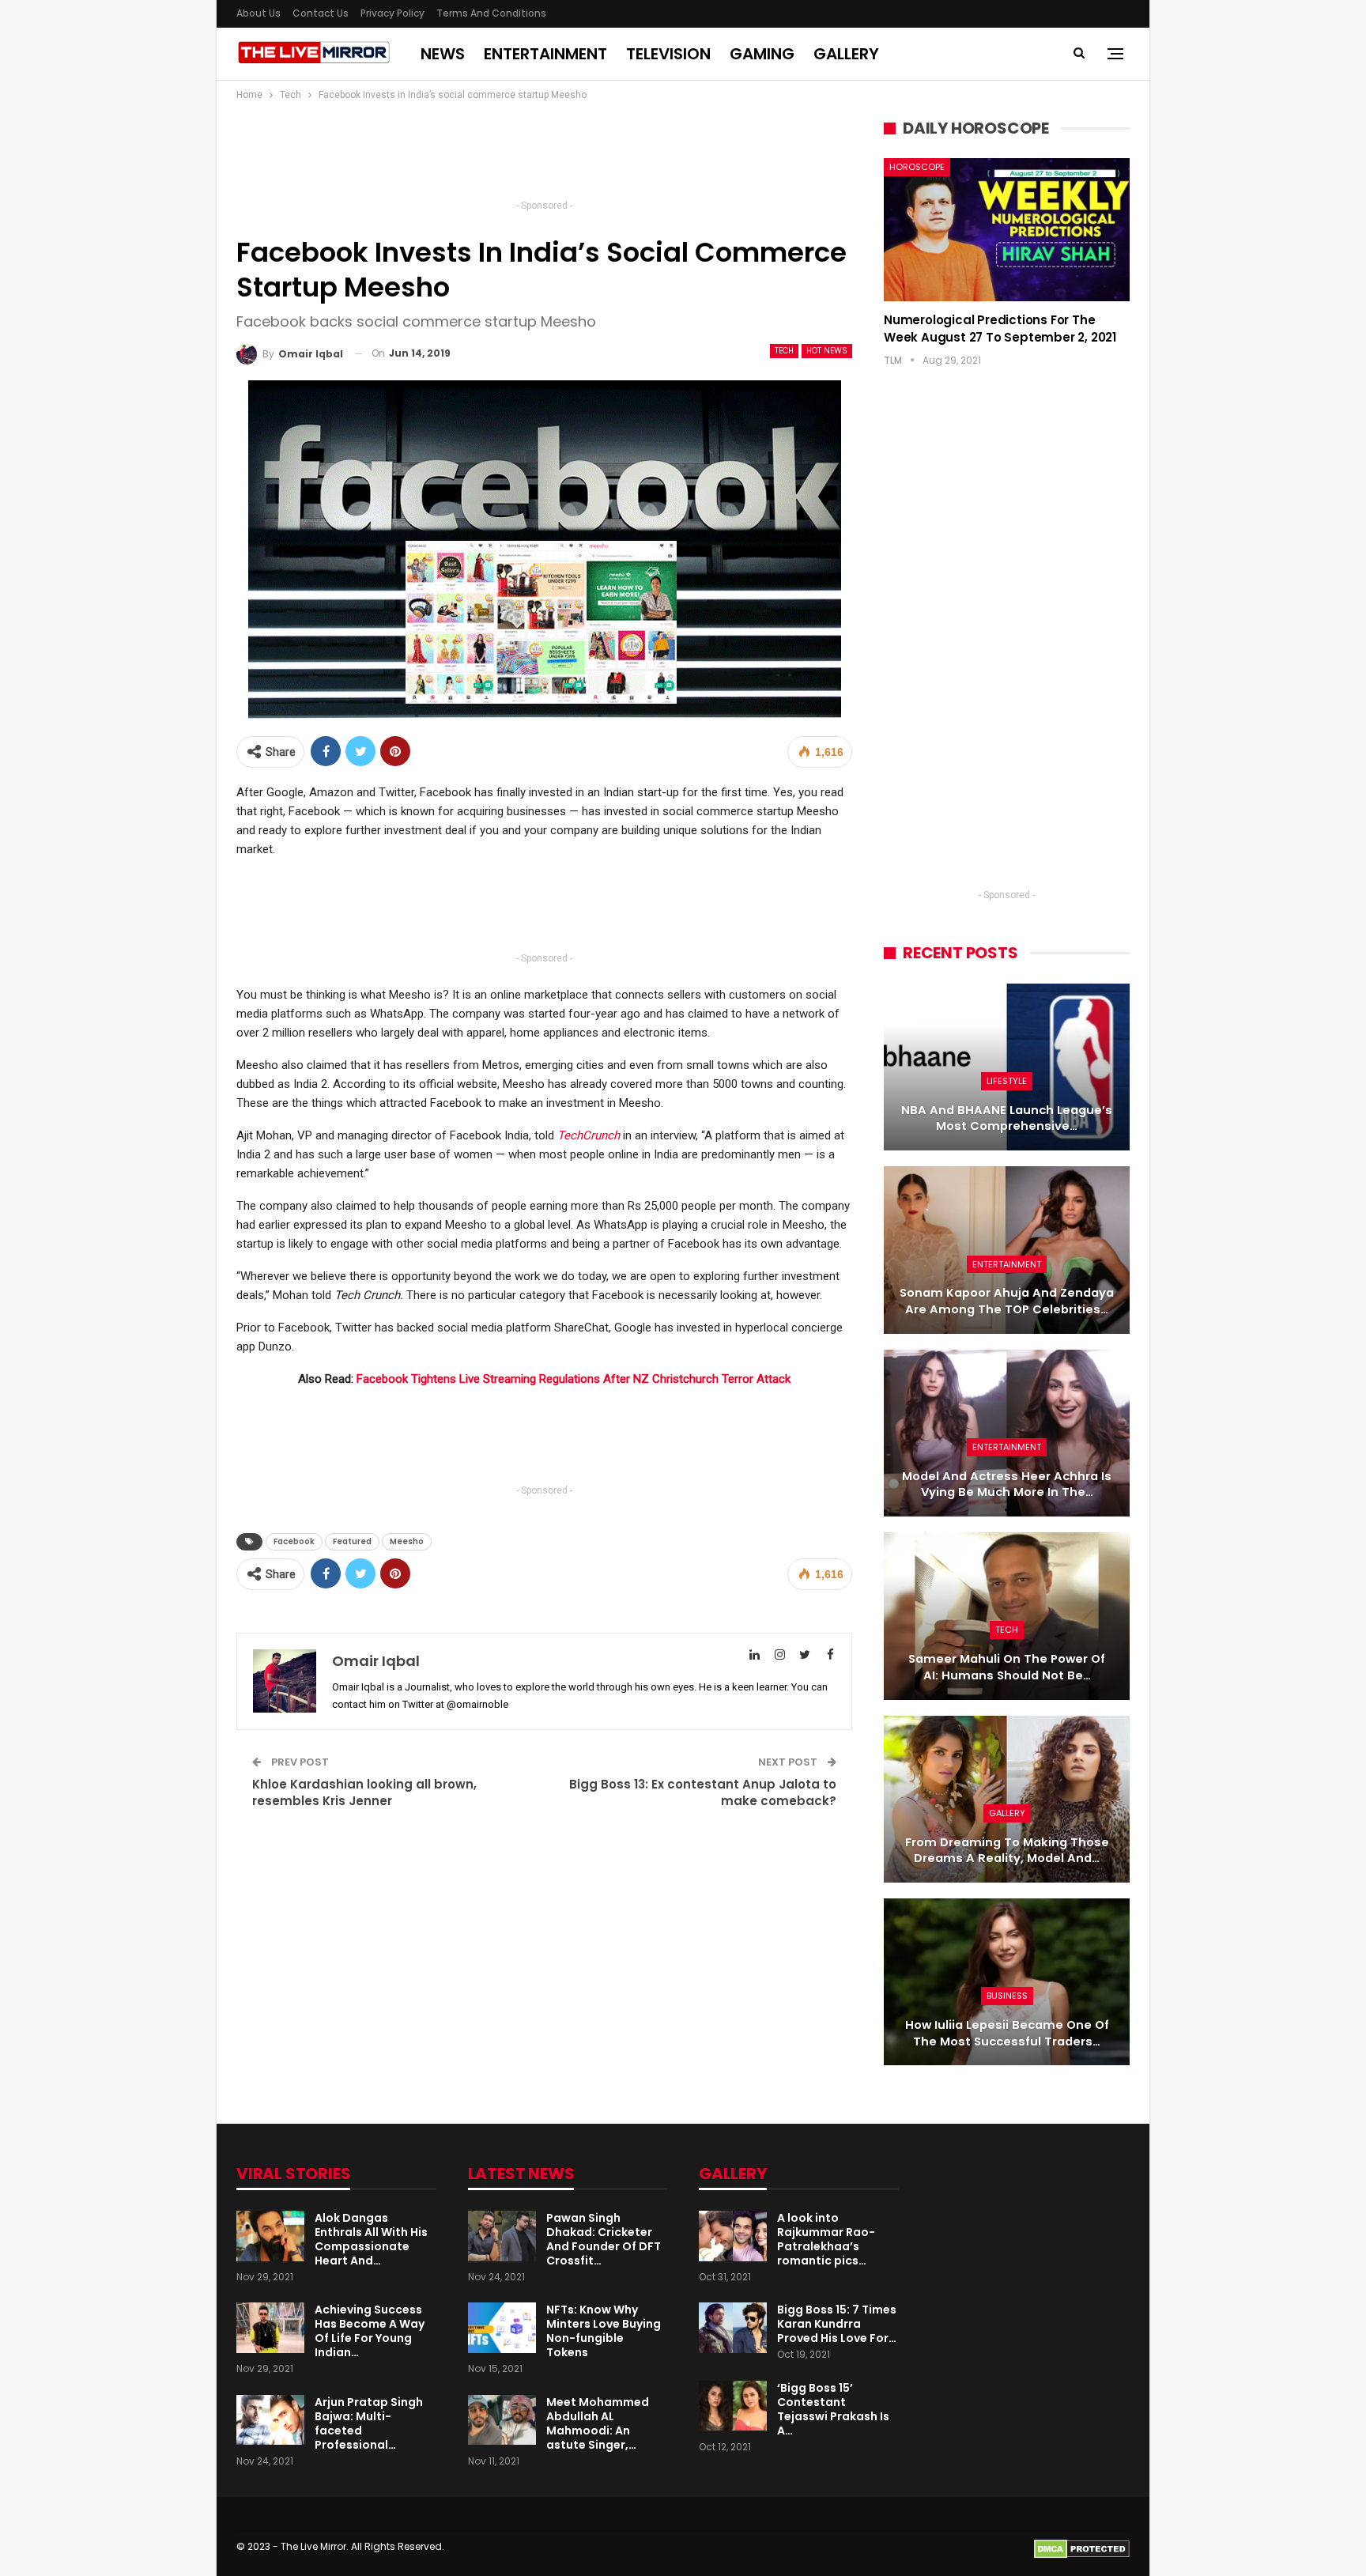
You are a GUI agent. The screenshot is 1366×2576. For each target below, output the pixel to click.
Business (1007, 1996)
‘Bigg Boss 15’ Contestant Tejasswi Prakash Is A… (833, 2409)
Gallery (846, 54)
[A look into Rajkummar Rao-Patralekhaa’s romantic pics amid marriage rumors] (733, 2236)
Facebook (294, 1541)
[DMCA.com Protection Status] (1082, 2548)
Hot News (827, 351)
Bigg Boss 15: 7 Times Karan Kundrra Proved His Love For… (837, 2324)
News (443, 54)
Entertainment (545, 54)
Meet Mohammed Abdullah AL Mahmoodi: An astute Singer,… (598, 2423)
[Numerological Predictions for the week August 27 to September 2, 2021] (1007, 229)
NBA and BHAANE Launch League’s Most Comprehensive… (1007, 1118)
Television (668, 54)
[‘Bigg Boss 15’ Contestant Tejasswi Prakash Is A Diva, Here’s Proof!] (733, 2406)
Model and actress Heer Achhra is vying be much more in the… (1007, 1484)
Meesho (407, 1541)
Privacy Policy (392, 13)
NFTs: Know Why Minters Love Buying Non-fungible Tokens (604, 2331)
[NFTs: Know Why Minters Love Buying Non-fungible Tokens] (502, 2328)
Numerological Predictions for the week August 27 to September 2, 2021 (1000, 329)
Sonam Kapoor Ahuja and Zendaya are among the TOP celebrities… (1007, 1301)
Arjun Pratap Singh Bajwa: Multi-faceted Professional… (369, 2423)
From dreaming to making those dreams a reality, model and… (1007, 1851)
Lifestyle (1007, 1081)
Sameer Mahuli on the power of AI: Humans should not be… (1007, 1667)
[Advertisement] (545, 155)
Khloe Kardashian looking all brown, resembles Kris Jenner (364, 1792)
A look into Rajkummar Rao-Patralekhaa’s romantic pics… (826, 2239)
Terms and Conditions (491, 13)
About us (258, 13)
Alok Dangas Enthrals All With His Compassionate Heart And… (371, 2239)
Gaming (762, 54)
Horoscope (917, 167)
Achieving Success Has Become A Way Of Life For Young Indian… (370, 2331)
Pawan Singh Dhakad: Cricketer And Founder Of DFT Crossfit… (604, 2239)
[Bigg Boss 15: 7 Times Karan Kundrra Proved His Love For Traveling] (733, 2328)
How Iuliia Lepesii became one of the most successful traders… (1007, 2033)
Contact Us (321, 13)
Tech (784, 351)
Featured (352, 1541)
